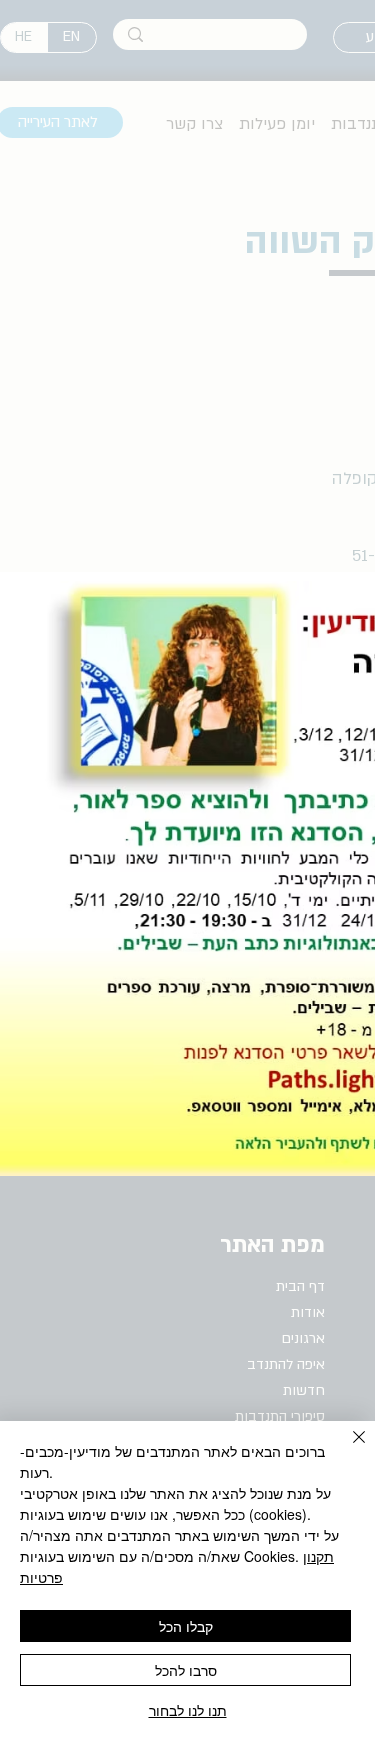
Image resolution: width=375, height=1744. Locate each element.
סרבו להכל (186, 1670)
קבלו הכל (186, 1626)
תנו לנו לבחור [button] (188, 1710)
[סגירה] (347, 1449)
